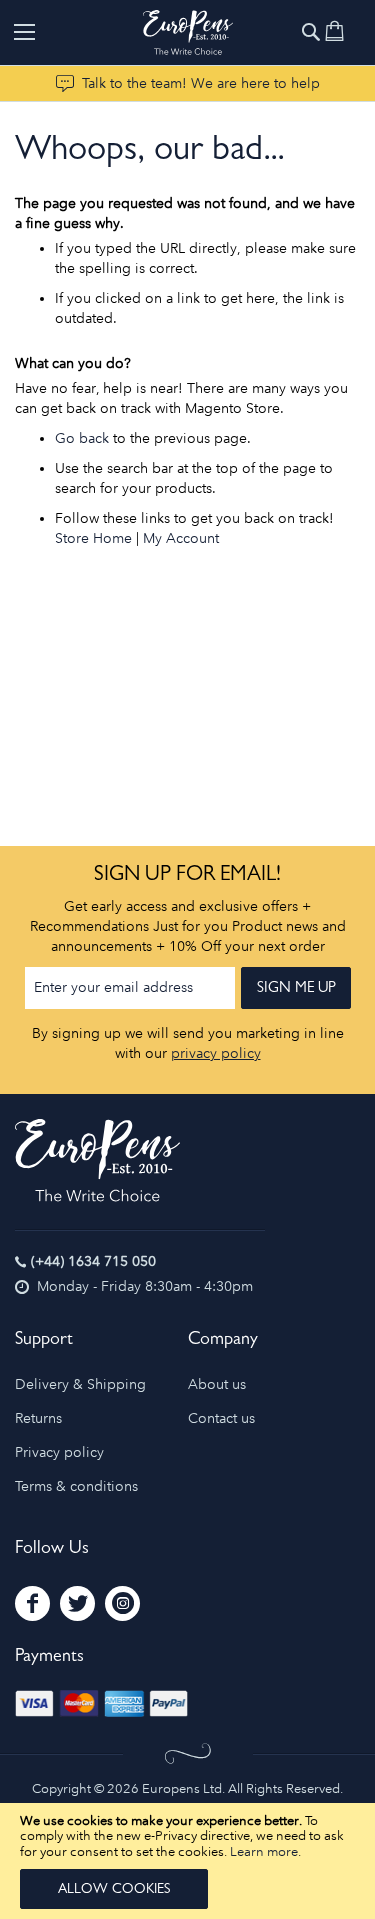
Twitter (77, 1603)
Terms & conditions (76, 1486)
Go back (82, 438)
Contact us (221, 1418)
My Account (181, 538)
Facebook (32, 1603)
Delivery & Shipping (80, 1384)
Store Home (93, 538)
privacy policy (216, 1053)
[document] (187, 1861)
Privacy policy (59, 1452)
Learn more (264, 1851)
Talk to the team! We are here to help (201, 83)
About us (217, 1384)
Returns (38, 1418)
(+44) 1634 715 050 (93, 1261)
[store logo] (188, 32)
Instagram (122, 1603)
